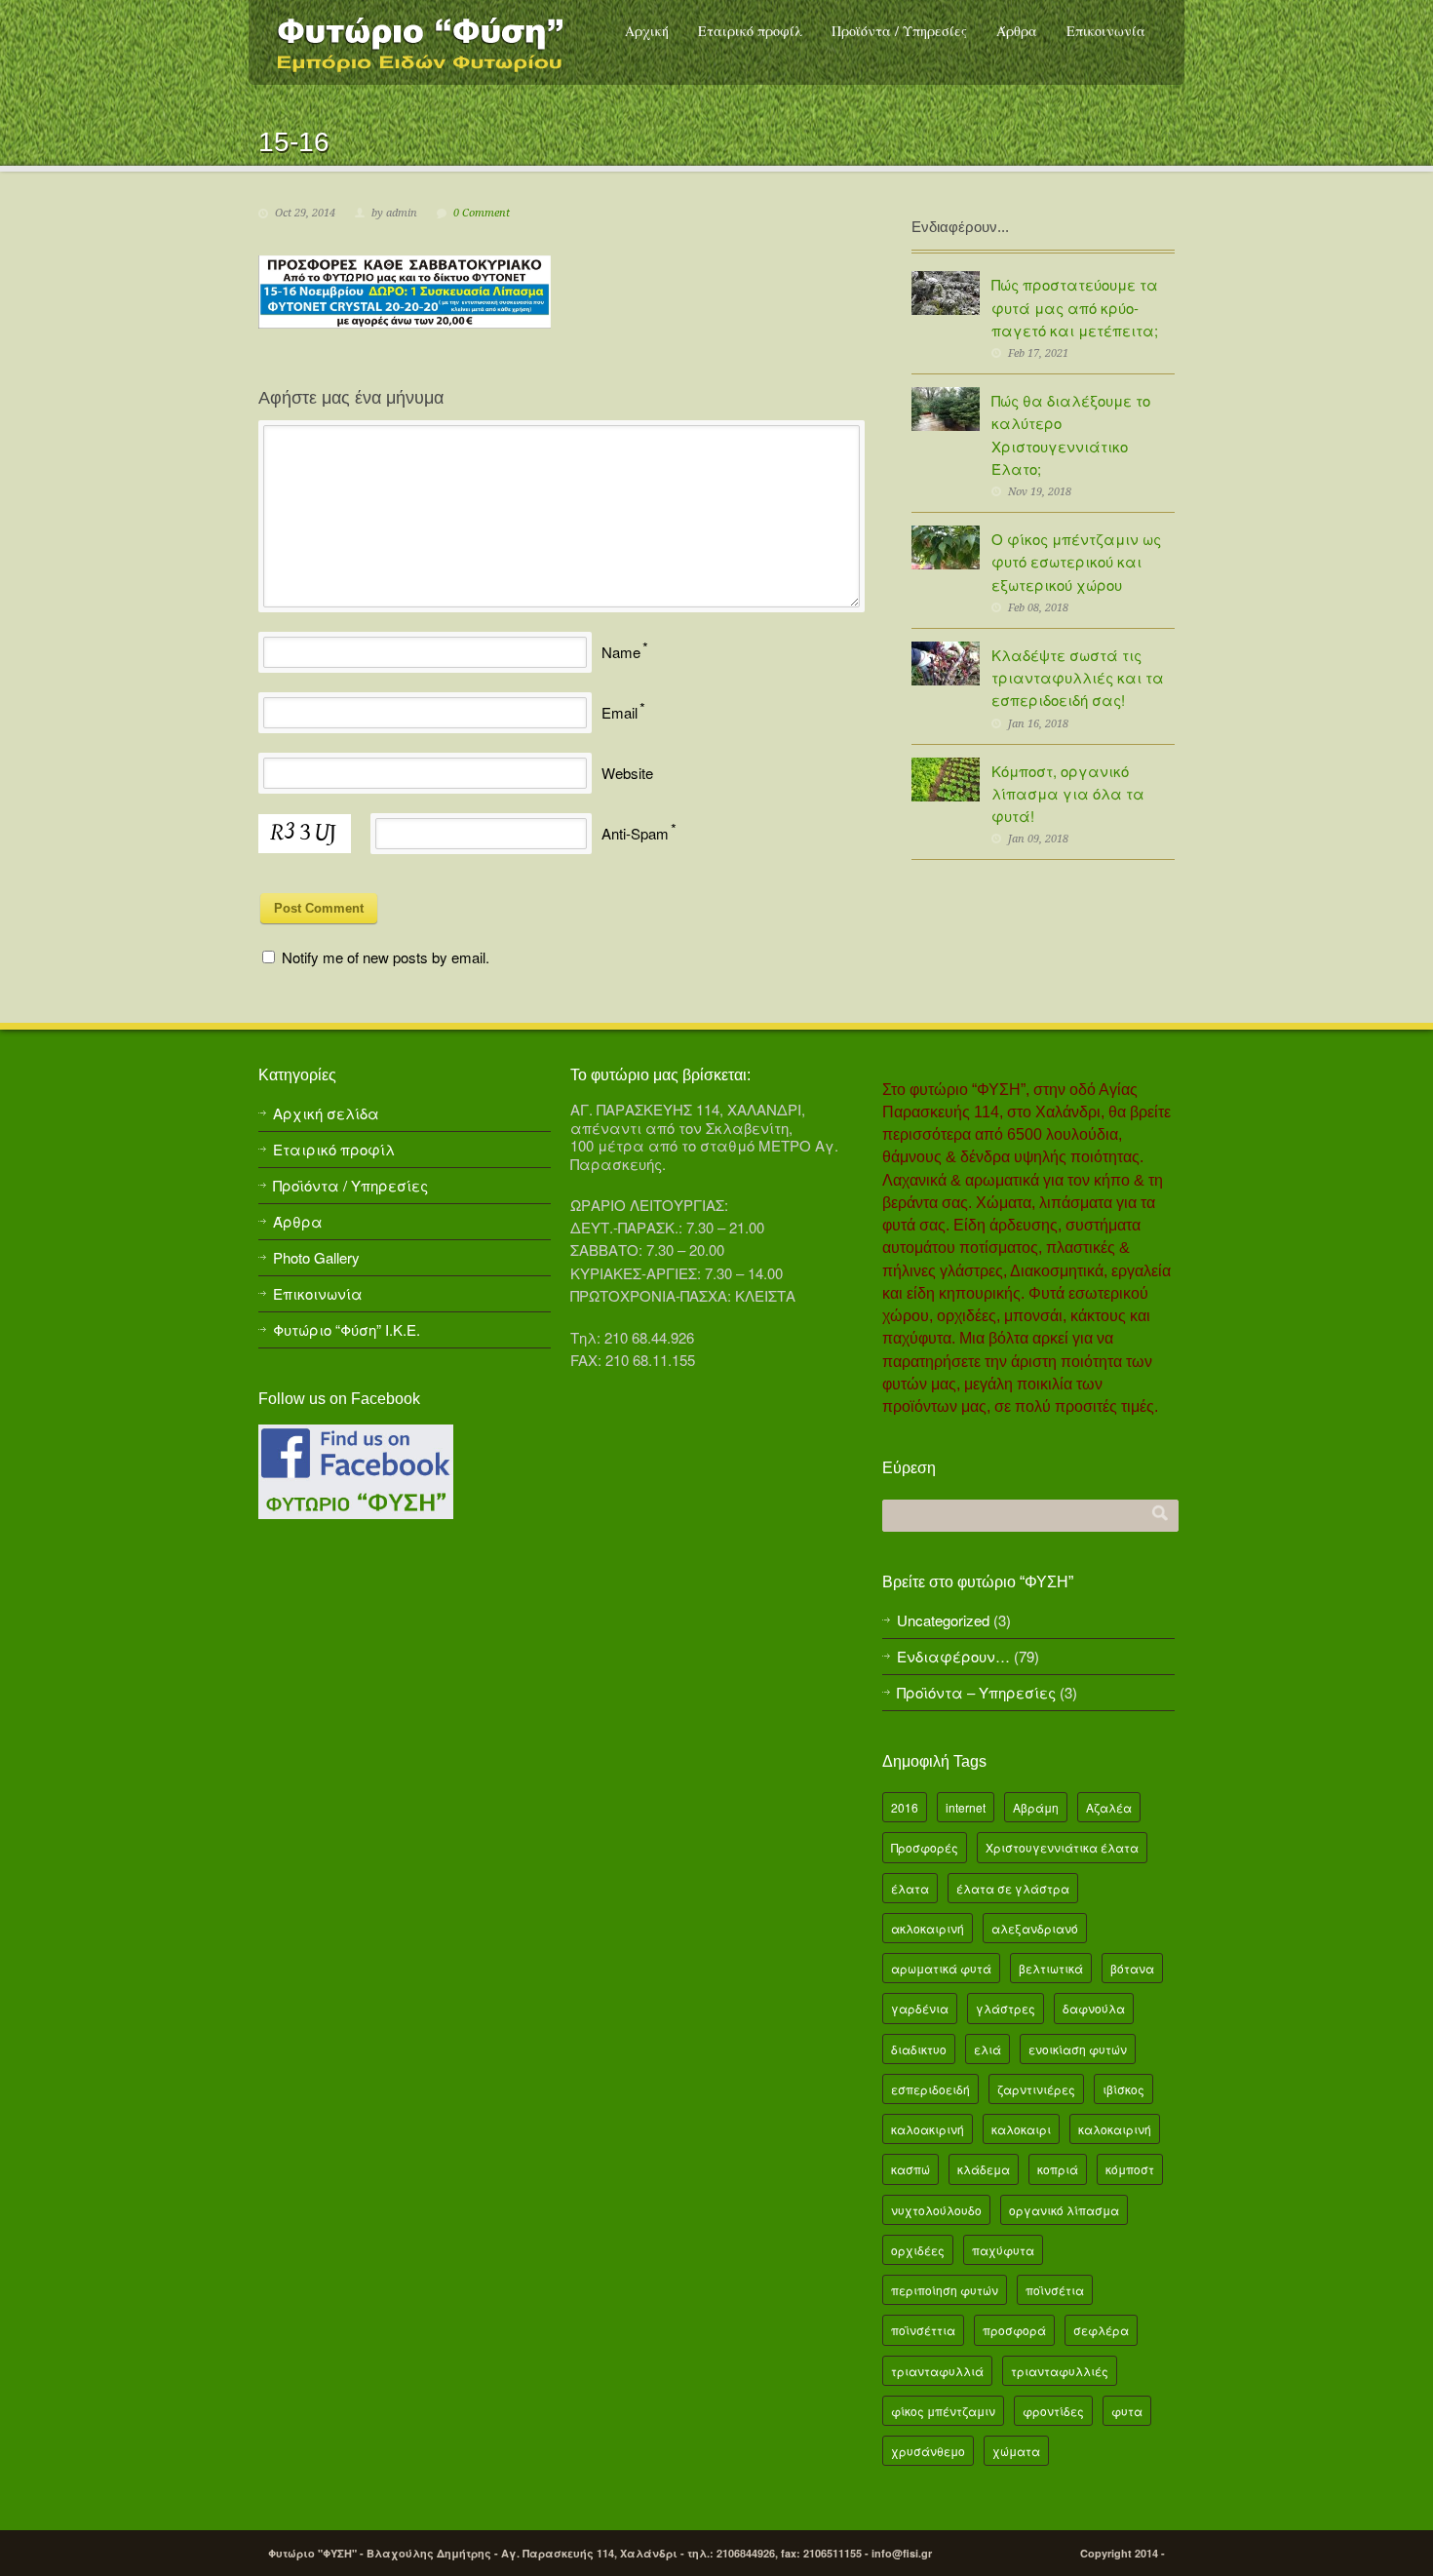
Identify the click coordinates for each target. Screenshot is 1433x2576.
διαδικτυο (919, 2049)
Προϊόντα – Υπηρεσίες (976, 1692)
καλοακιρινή (928, 2129)
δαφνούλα (1094, 2008)
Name (621, 652)
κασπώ (910, 2169)
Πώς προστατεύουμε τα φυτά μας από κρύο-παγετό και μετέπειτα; (1075, 307)
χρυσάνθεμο (928, 2451)
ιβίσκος (1123, 2089)
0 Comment (482, 213)
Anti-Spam (635, 833)
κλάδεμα (984, 2169)
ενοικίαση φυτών (1078, 2049)
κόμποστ (1130, 2169)
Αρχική (647, 31)
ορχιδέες (918, 2250)
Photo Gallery (316, 1257)
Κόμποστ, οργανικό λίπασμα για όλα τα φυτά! (1068, 794)
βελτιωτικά (1051, 1968)
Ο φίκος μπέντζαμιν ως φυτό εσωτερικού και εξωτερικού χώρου (1076, 562)
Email (620, 712)
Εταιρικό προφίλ (750, 31)
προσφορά (1014, 2330)
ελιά (988, 2049)
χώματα (1016, 2451)
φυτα (1127, 2411)
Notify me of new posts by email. (386, 957)
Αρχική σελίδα (326, 1113)
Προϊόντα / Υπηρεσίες (899, 31)
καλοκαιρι (1021, 2129)
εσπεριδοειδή (930, 2089)
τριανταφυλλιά (937, 2371)
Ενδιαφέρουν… (953, 1656)
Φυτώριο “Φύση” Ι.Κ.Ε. (347, 1329)
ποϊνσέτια (1055, 2290)
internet (966, 1807)
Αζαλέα (1109, 1807)
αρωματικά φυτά (941, 1968)
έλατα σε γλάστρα (1013, 1888)
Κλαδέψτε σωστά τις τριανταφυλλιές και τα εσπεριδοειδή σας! (1078, 678)
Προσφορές (925, 1847)
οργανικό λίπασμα (1064, 2210)
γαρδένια (920, 2008)
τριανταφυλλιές (1060, 2371)
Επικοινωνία (1106, 31)
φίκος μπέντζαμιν (943, 2411)
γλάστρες (1006, 2008)
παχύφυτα (1003, 2250)
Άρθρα (1017, 31)
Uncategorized (943, 1620)
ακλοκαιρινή (928, 1928)
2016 (905, 1807)
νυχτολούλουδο (936, 2210)
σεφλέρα (1101, 2330)
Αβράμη (1036, 1807)
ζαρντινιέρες (1036, 2089)
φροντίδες (1053, 2411)
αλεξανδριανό (1035, 1928)
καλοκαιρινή (1115, 2129)
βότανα (1132, 1968)
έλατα (910, 1888)
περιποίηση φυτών (945, 2290)
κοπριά (1058, 2169)
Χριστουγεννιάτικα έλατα (1062, 1847)
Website (627, 773)
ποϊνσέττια (923, 2330)
